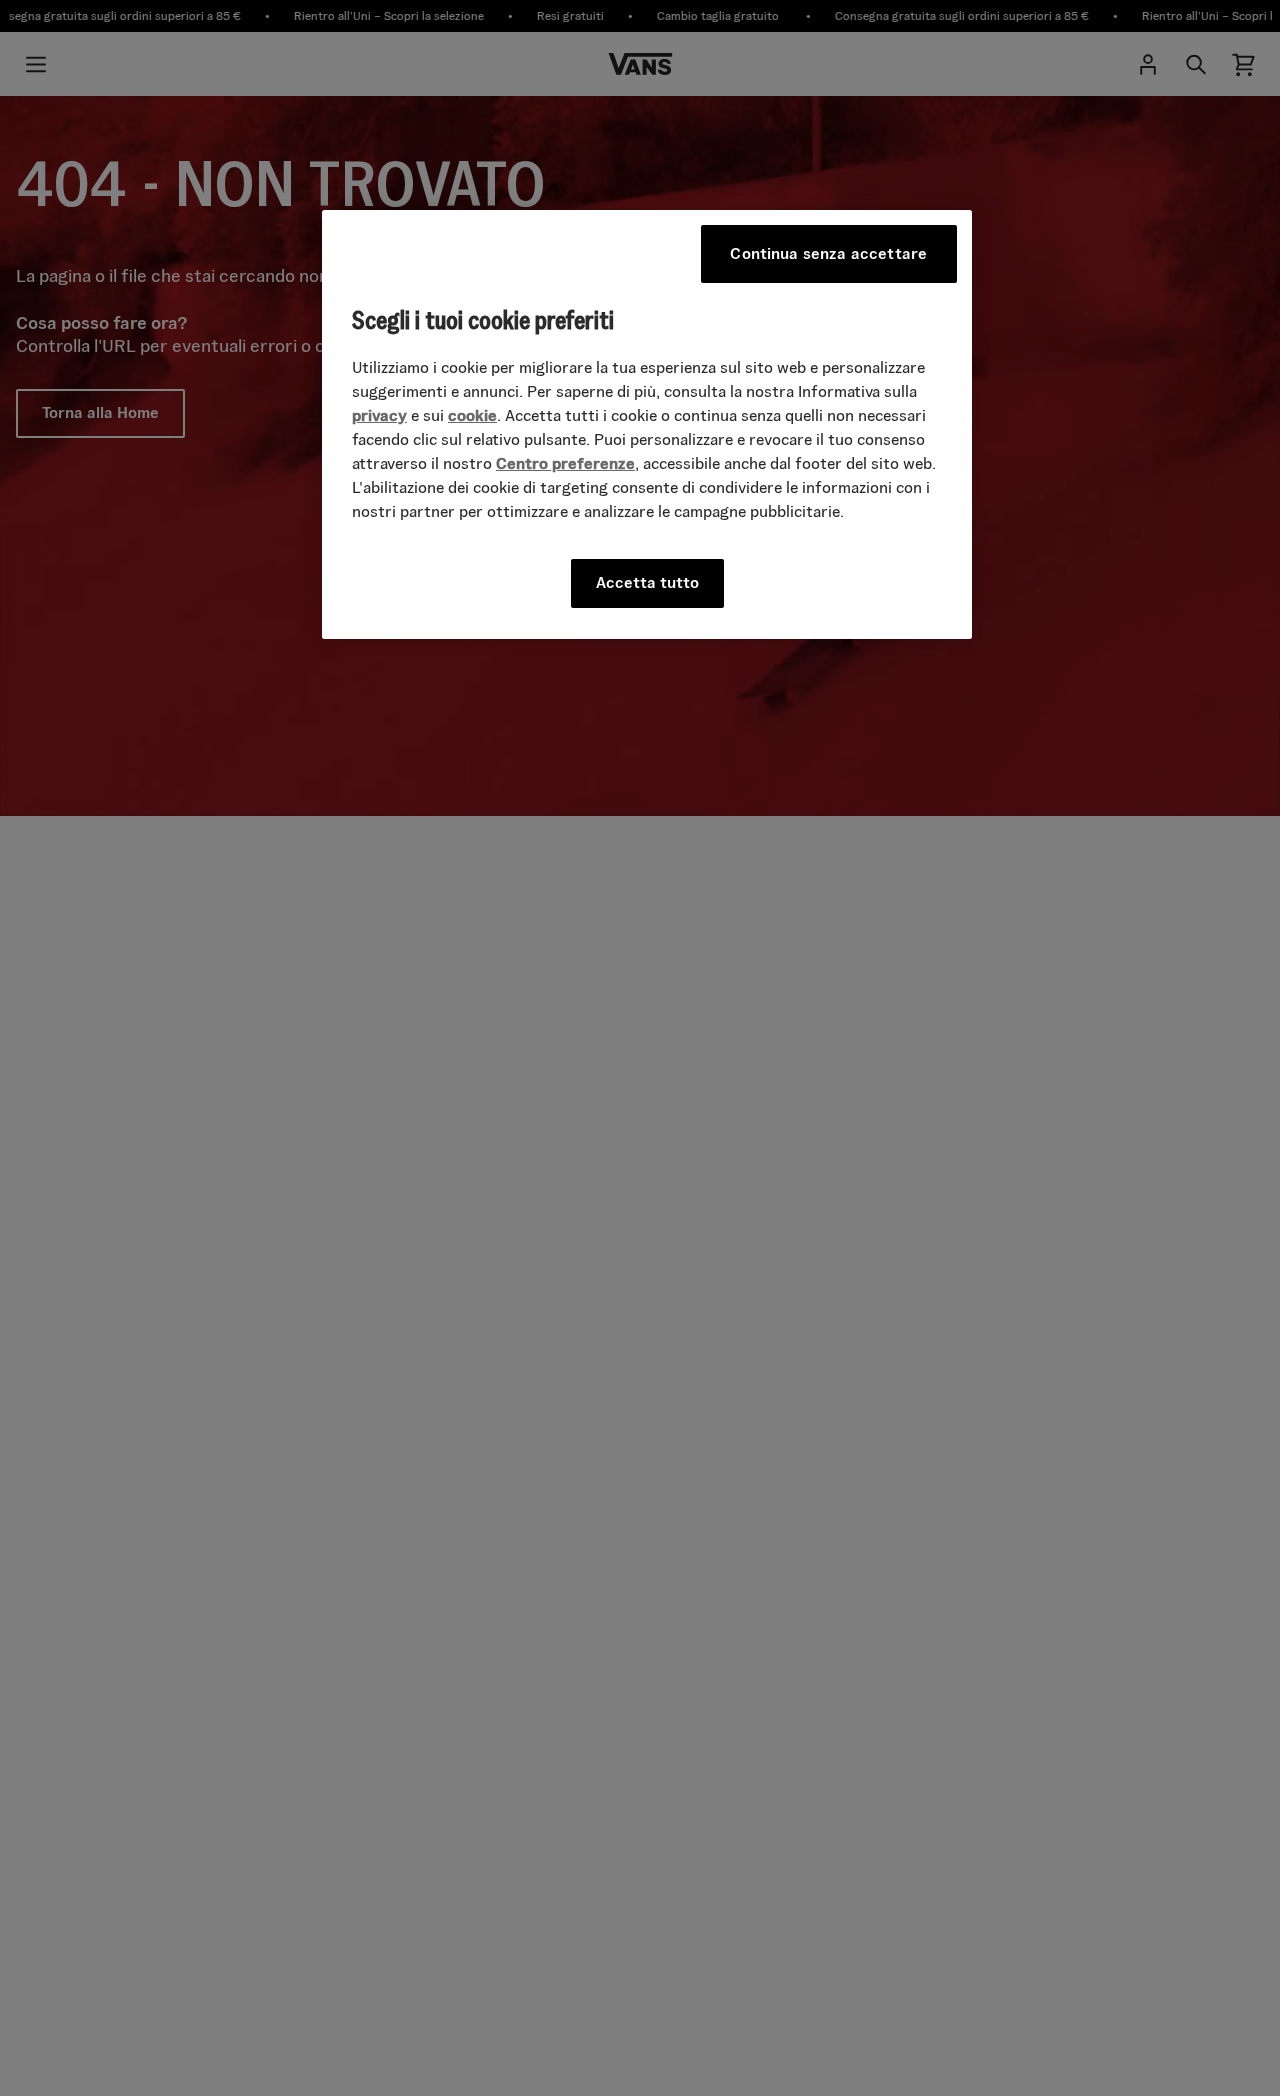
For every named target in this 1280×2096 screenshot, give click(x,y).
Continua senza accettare (828, 253)
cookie (472, 415)
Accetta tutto (647, 582)
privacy (379, 415)
